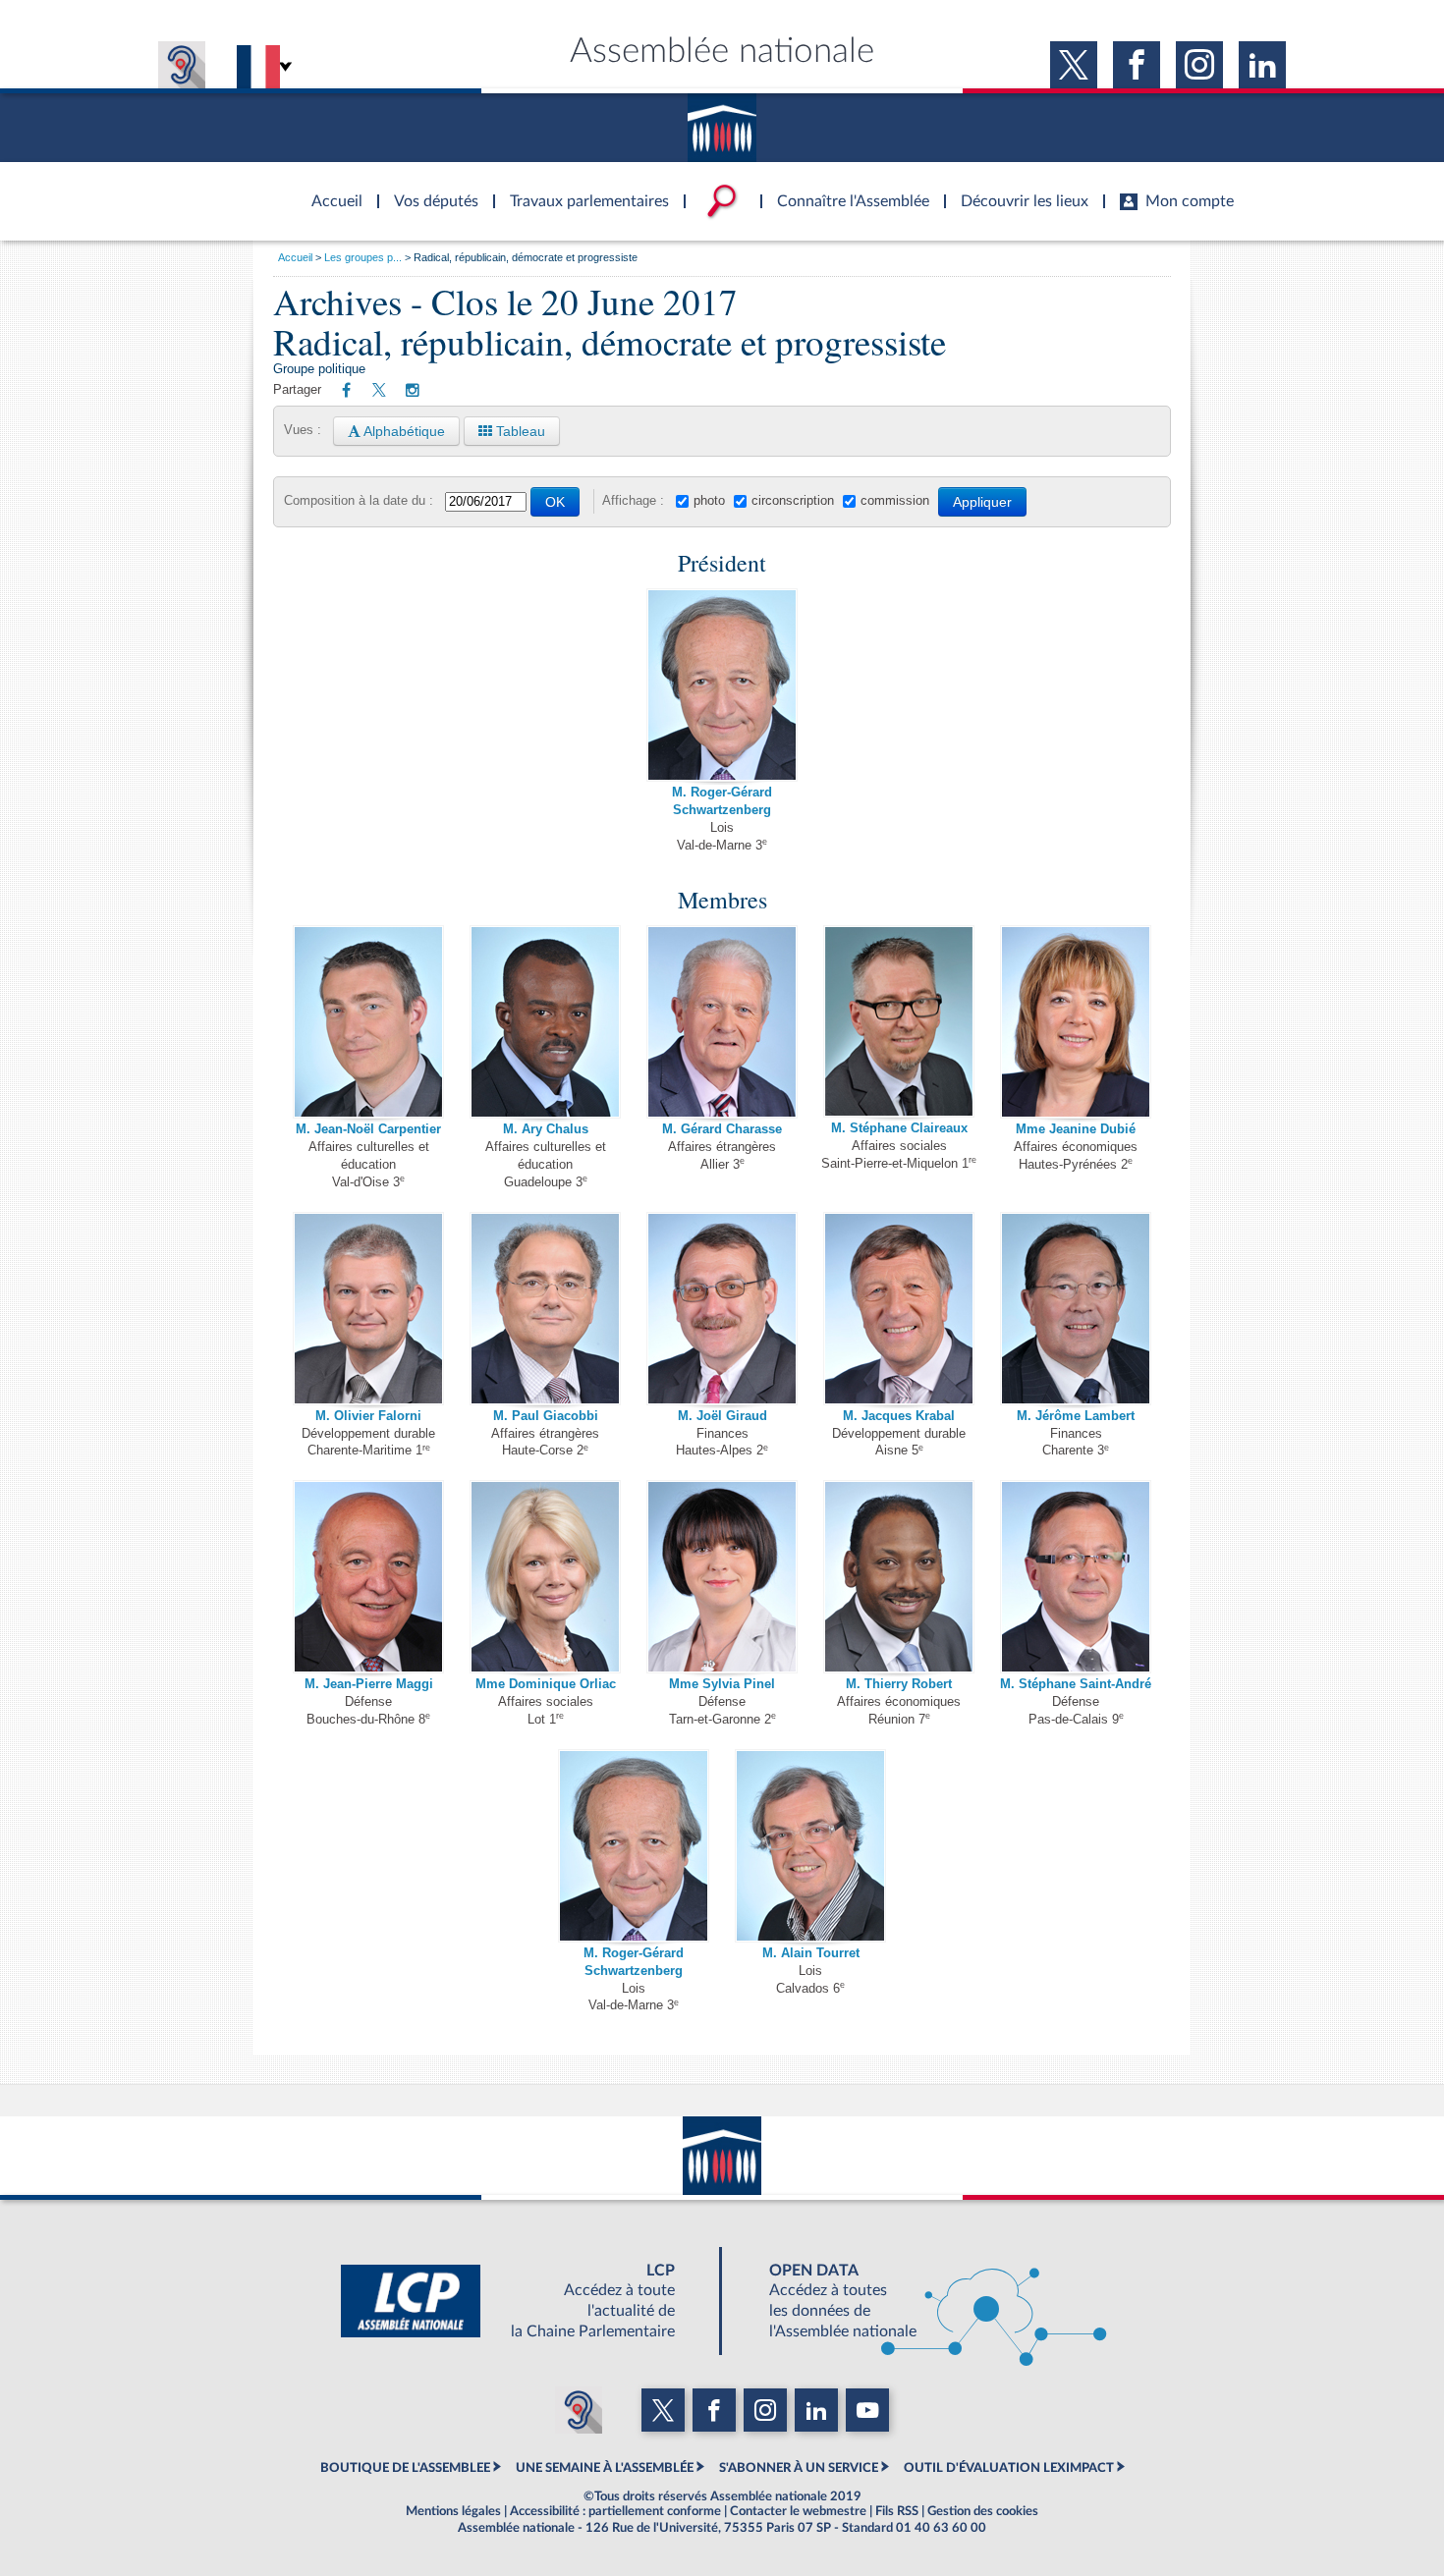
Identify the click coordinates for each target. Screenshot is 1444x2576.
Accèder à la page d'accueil (330, 190)
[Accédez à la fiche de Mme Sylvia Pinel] (722, 1576)
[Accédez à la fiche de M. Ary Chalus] (545, 1021)
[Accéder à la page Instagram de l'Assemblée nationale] (1199, 65)
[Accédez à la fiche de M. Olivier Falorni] (368, 1308)
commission (895, 501)
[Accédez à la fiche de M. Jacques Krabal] (899, 1308)
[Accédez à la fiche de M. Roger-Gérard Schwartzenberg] (722, 685)
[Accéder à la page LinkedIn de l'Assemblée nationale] (1262, 65)
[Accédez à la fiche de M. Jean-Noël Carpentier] (368, 1021)
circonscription (793, 501)
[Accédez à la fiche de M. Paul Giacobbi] (545, 1308)
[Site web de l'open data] (920, 2301)
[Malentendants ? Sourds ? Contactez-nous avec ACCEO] (182, 65)
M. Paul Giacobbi (546, 1416)
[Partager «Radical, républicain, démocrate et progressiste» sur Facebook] (346, 391)
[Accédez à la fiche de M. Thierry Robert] (899, 1576)
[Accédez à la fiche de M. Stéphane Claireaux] (899, 1021)
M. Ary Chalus (546, 1129)
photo (709, 501)
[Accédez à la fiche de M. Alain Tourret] (810, 1845)
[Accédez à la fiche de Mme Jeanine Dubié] (1076, 1021)
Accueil (295, 257)
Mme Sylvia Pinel (722, 1684)
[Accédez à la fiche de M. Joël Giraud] (722, 1308)
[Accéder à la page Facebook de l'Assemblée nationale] (1137, 65)
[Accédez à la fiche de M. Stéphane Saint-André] (1076, 1576)
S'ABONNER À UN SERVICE (799, 2468)
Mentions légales (453, 2511)
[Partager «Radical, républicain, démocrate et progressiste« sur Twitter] (379, 391)
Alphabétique (403, 431)
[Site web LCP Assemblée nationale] (524, 2301)
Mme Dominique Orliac (546, 1684)
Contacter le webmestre (798, 2511)
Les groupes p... (363, 257)
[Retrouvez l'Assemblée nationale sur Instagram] (413, 391)
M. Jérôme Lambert (1076, 1416)
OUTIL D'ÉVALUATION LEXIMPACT (1009, 2468)
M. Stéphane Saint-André (1076, 1684)
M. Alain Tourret (811, 1953)
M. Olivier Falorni (368, 1416)
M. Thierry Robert (899, 1684)
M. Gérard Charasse (722, 1129)
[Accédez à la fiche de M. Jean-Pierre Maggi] (368, 1576)
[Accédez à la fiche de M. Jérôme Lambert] (1076, 1308)
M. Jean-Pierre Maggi (369, 1684)
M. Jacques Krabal (899, 1416)
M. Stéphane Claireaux (899, 1128)
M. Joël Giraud (722, 1416)
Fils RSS (897, 2511)
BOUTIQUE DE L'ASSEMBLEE (405, 2468)
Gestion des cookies (983, 2511)
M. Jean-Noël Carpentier (368, 1129)
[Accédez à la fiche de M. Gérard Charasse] (722, 1021)
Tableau (519, 431)
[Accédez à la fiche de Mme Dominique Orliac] (545, 1576)
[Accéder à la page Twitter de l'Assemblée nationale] (1074, 65)
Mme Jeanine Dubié (1076, 1129)
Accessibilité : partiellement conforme (615, 2511)
